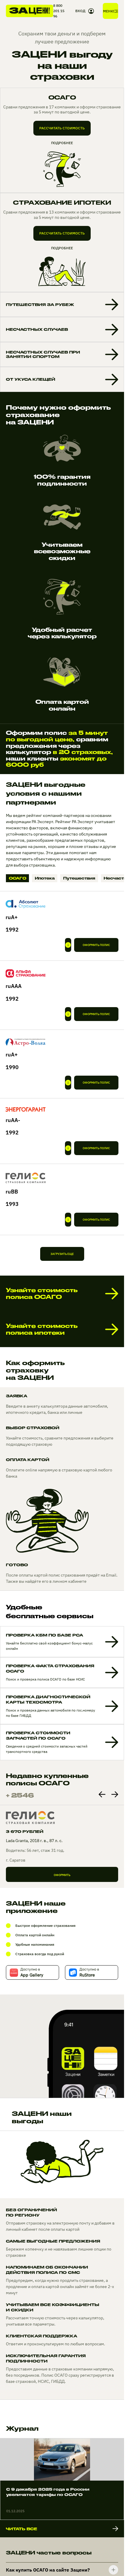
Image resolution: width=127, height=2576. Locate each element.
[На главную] (30, 11)
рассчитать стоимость (62, 128)
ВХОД (80, 11)
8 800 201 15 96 (59, 11)
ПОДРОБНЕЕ (62, 143)
